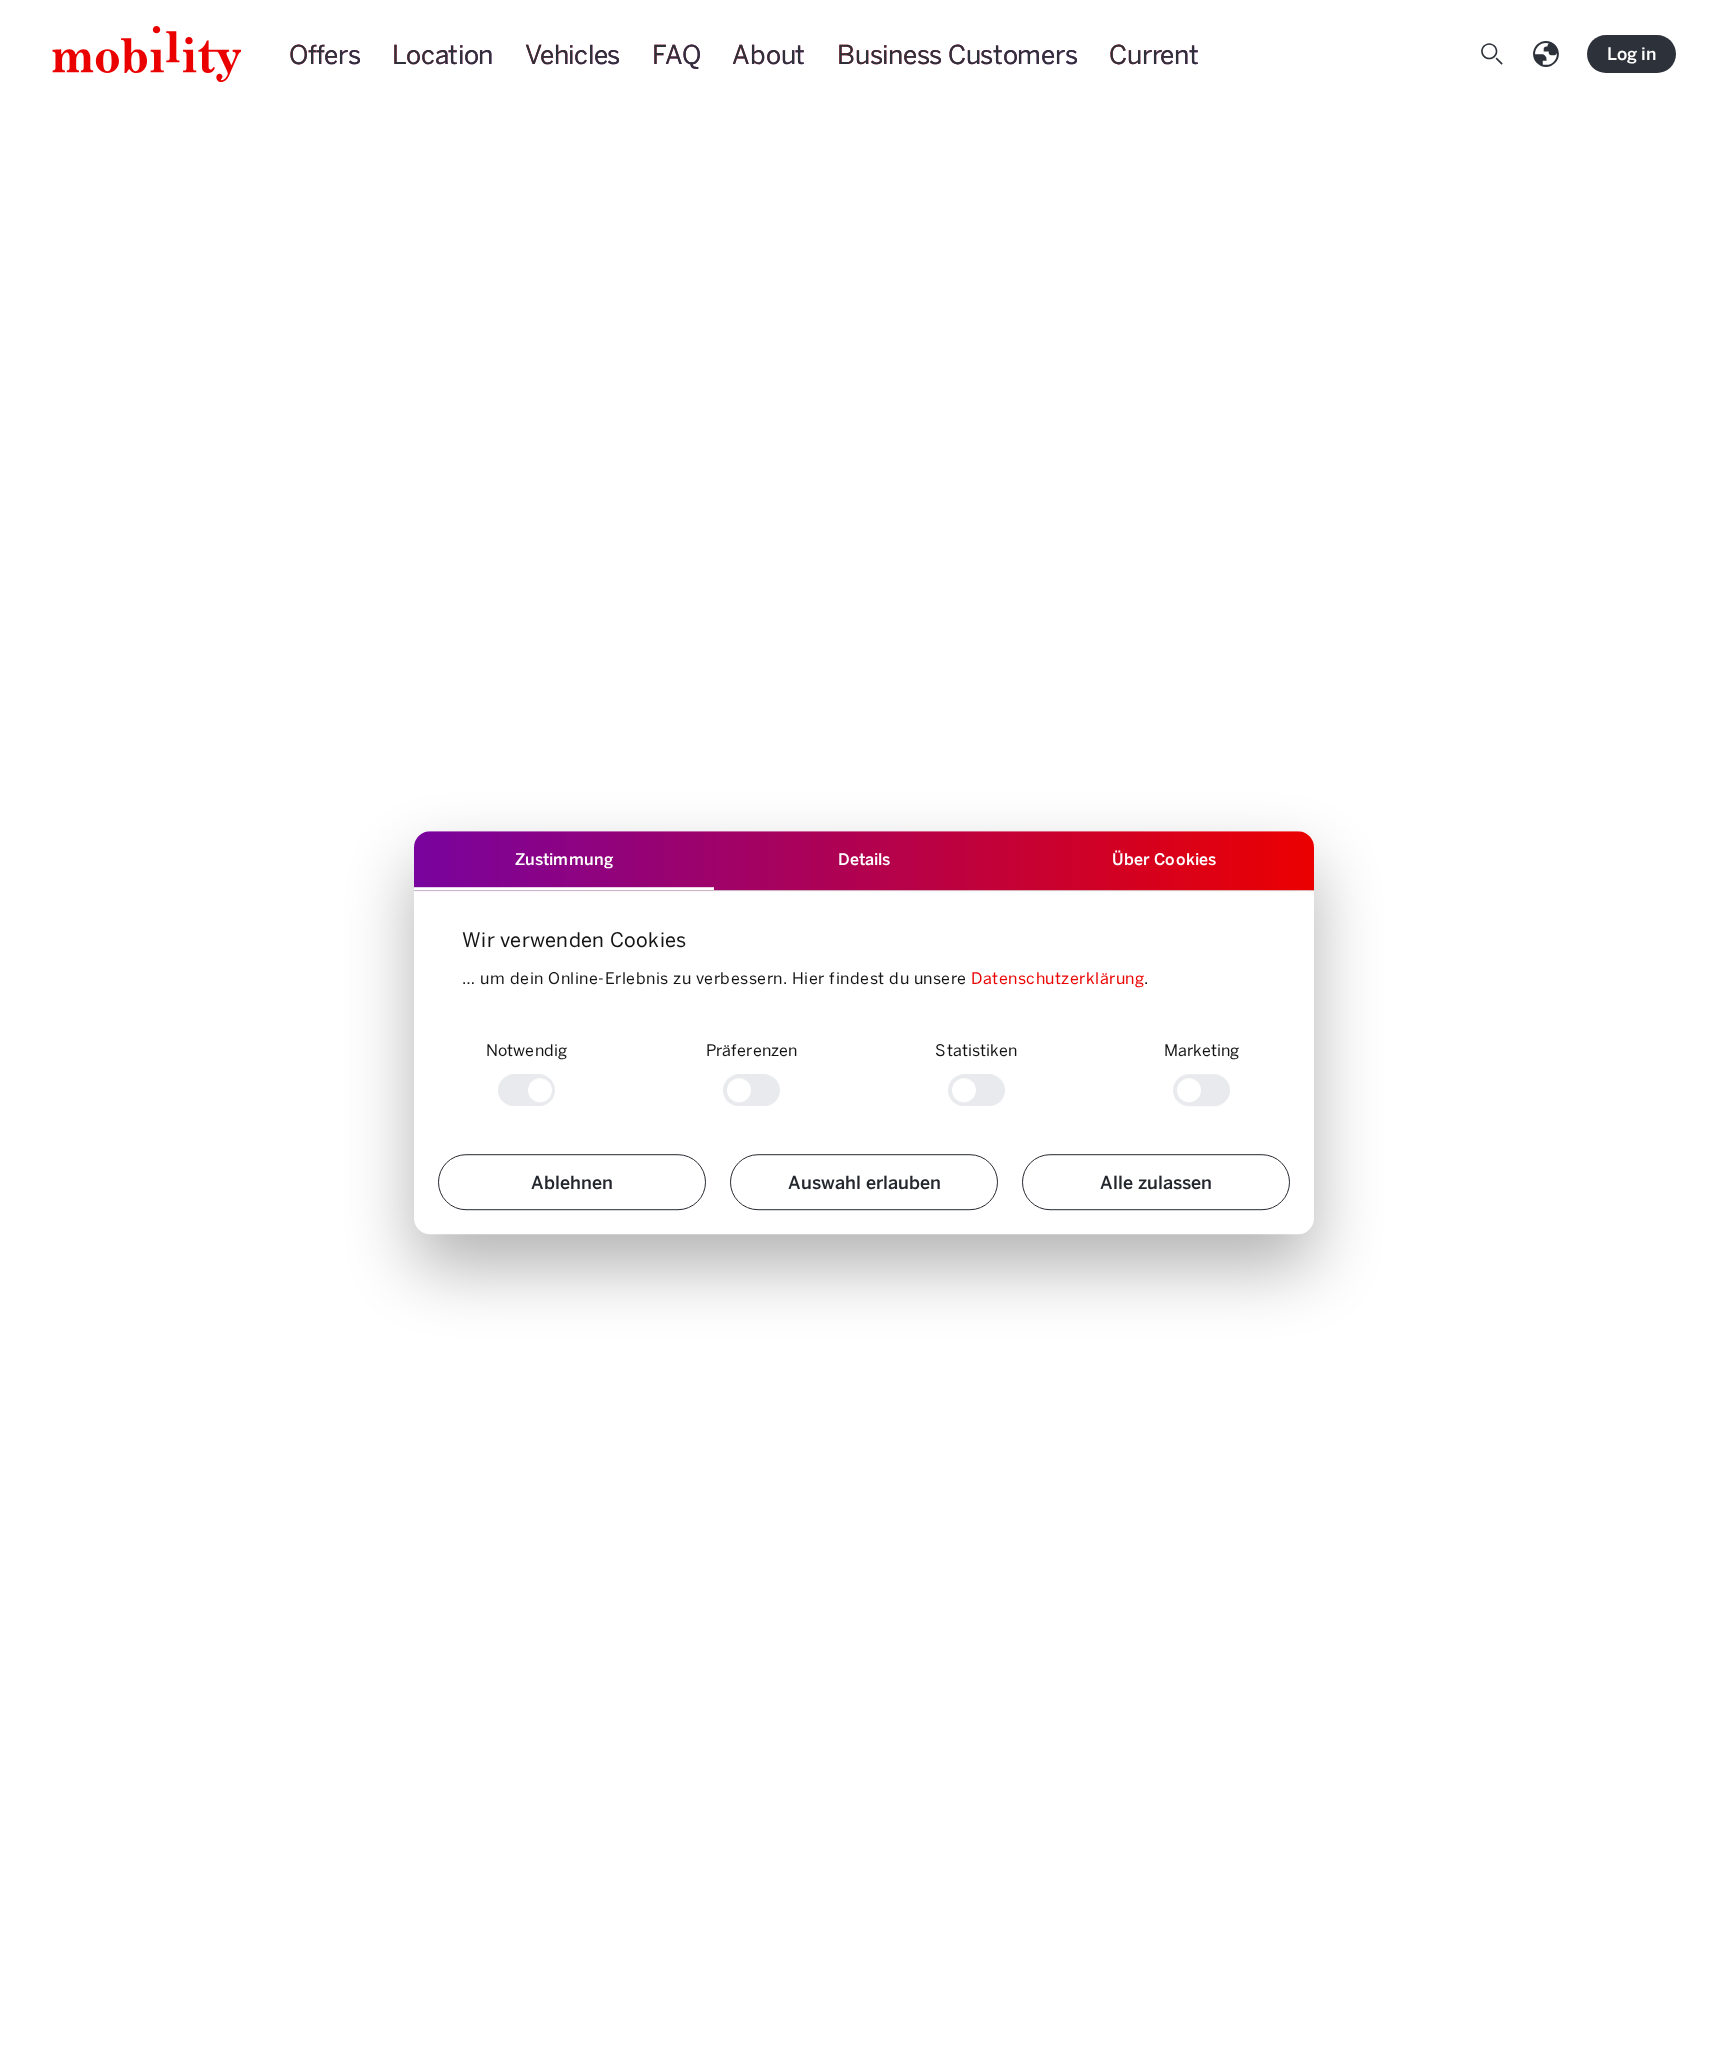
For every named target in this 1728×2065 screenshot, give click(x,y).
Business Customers (957, 54)
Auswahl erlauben (864, 1181)
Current (1153, 54)
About (768, 54)
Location (442, 54)
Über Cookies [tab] (1164, 858)
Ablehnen (572, 1181)
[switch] (751, 1090)
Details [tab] (864, 858)
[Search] (1496, 54)
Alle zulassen (1156, 1181)
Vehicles (572, 54)
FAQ (676, 54)
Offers (324, 54)
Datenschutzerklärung (1057, 977)
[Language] (1550, 54)
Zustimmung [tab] (564, 858)
